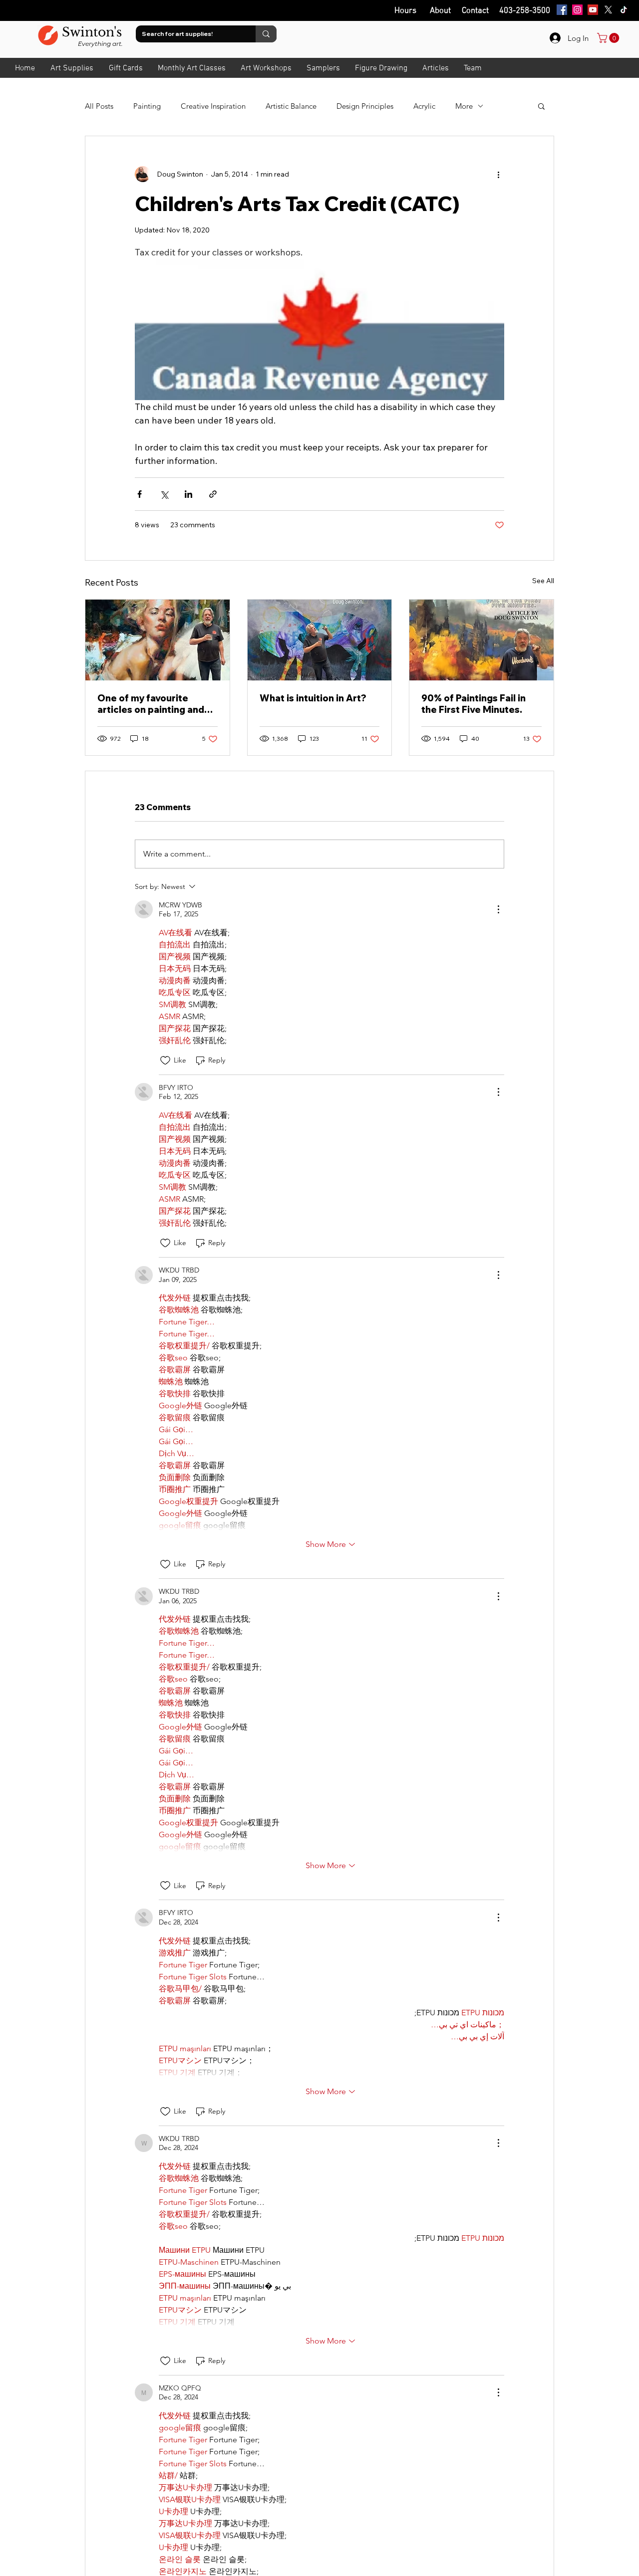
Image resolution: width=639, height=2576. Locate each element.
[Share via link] (213, 494)
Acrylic (424, 106)
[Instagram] (577, 10)
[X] (608, 10)
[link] (609, 38)
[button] (541, 106)
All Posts (99, 106)
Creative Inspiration (213, 106)
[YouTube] (593, 10)
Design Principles (365, 106)
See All (543, 581)
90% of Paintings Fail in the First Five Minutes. (474, 704)
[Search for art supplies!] (266, 34)
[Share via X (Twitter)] (164, 494)
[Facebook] (562, 10)
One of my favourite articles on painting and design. (151, 704)
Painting (147, 106)
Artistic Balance (291, 106)
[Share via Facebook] (140, 494)
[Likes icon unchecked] (165, 1061)
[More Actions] (498, 909)
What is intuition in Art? (313, 698)
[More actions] (498, 174)
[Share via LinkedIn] (188, 494)
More (464, 106)
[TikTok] (624, 10)
